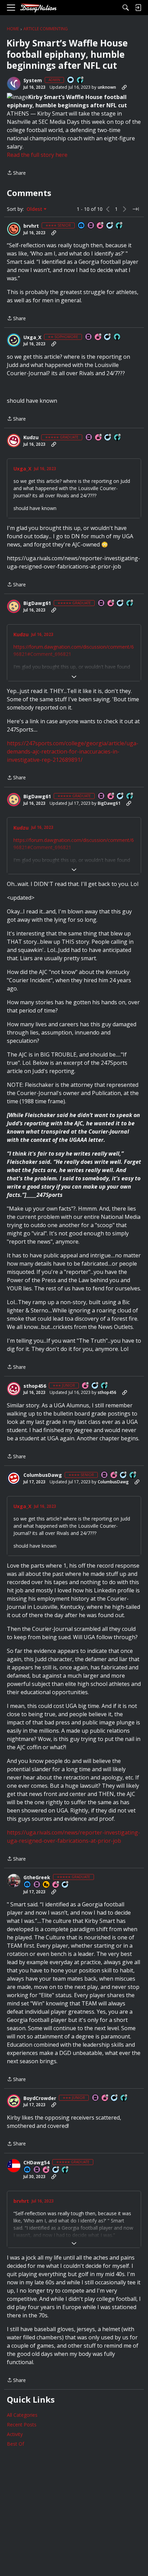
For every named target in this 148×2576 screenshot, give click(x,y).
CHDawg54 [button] (36, 2163)
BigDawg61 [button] (37, 603)
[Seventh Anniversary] (114, 1475)
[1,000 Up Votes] (65, 2170)
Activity (15, 2434)
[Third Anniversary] (46, 2170)
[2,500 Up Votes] (130, 603)
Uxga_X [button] (32, 337)
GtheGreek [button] (37, 1877)
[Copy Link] (124, 87)
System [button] (33, 80)
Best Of (15, 2444)
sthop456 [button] (35, 1386)
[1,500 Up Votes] (118, 438)
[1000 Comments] (65, 1885)
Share (16, 173)
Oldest (35, 209)
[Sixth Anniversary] (98, 337)
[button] (14, 84)
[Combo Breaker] (46, 1885)
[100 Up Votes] (105, 1386)
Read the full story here (37, 155)
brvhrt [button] (31, 226)
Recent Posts (22, 2425)
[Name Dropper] (91, 226)
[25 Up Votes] (81, 80)
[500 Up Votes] (119, 226)
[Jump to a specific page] (136, 209)
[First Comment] (71, 80)
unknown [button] (107, 87)
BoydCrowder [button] (40, 2098)
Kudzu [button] (31, 437)
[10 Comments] (108, 337)
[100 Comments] (110, 226)
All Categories (22, 2415)
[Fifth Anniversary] (101, 226)
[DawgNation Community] (38, 8)
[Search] (126, 8)
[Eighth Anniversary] (56, 1885)
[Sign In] (138, 8)
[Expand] (74, 677)
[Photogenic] (82, 226)
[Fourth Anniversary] (111, 603)
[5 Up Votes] (117, 337)
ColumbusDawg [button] (43, 1475)
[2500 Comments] (120, 603)
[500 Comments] (108, 438)
